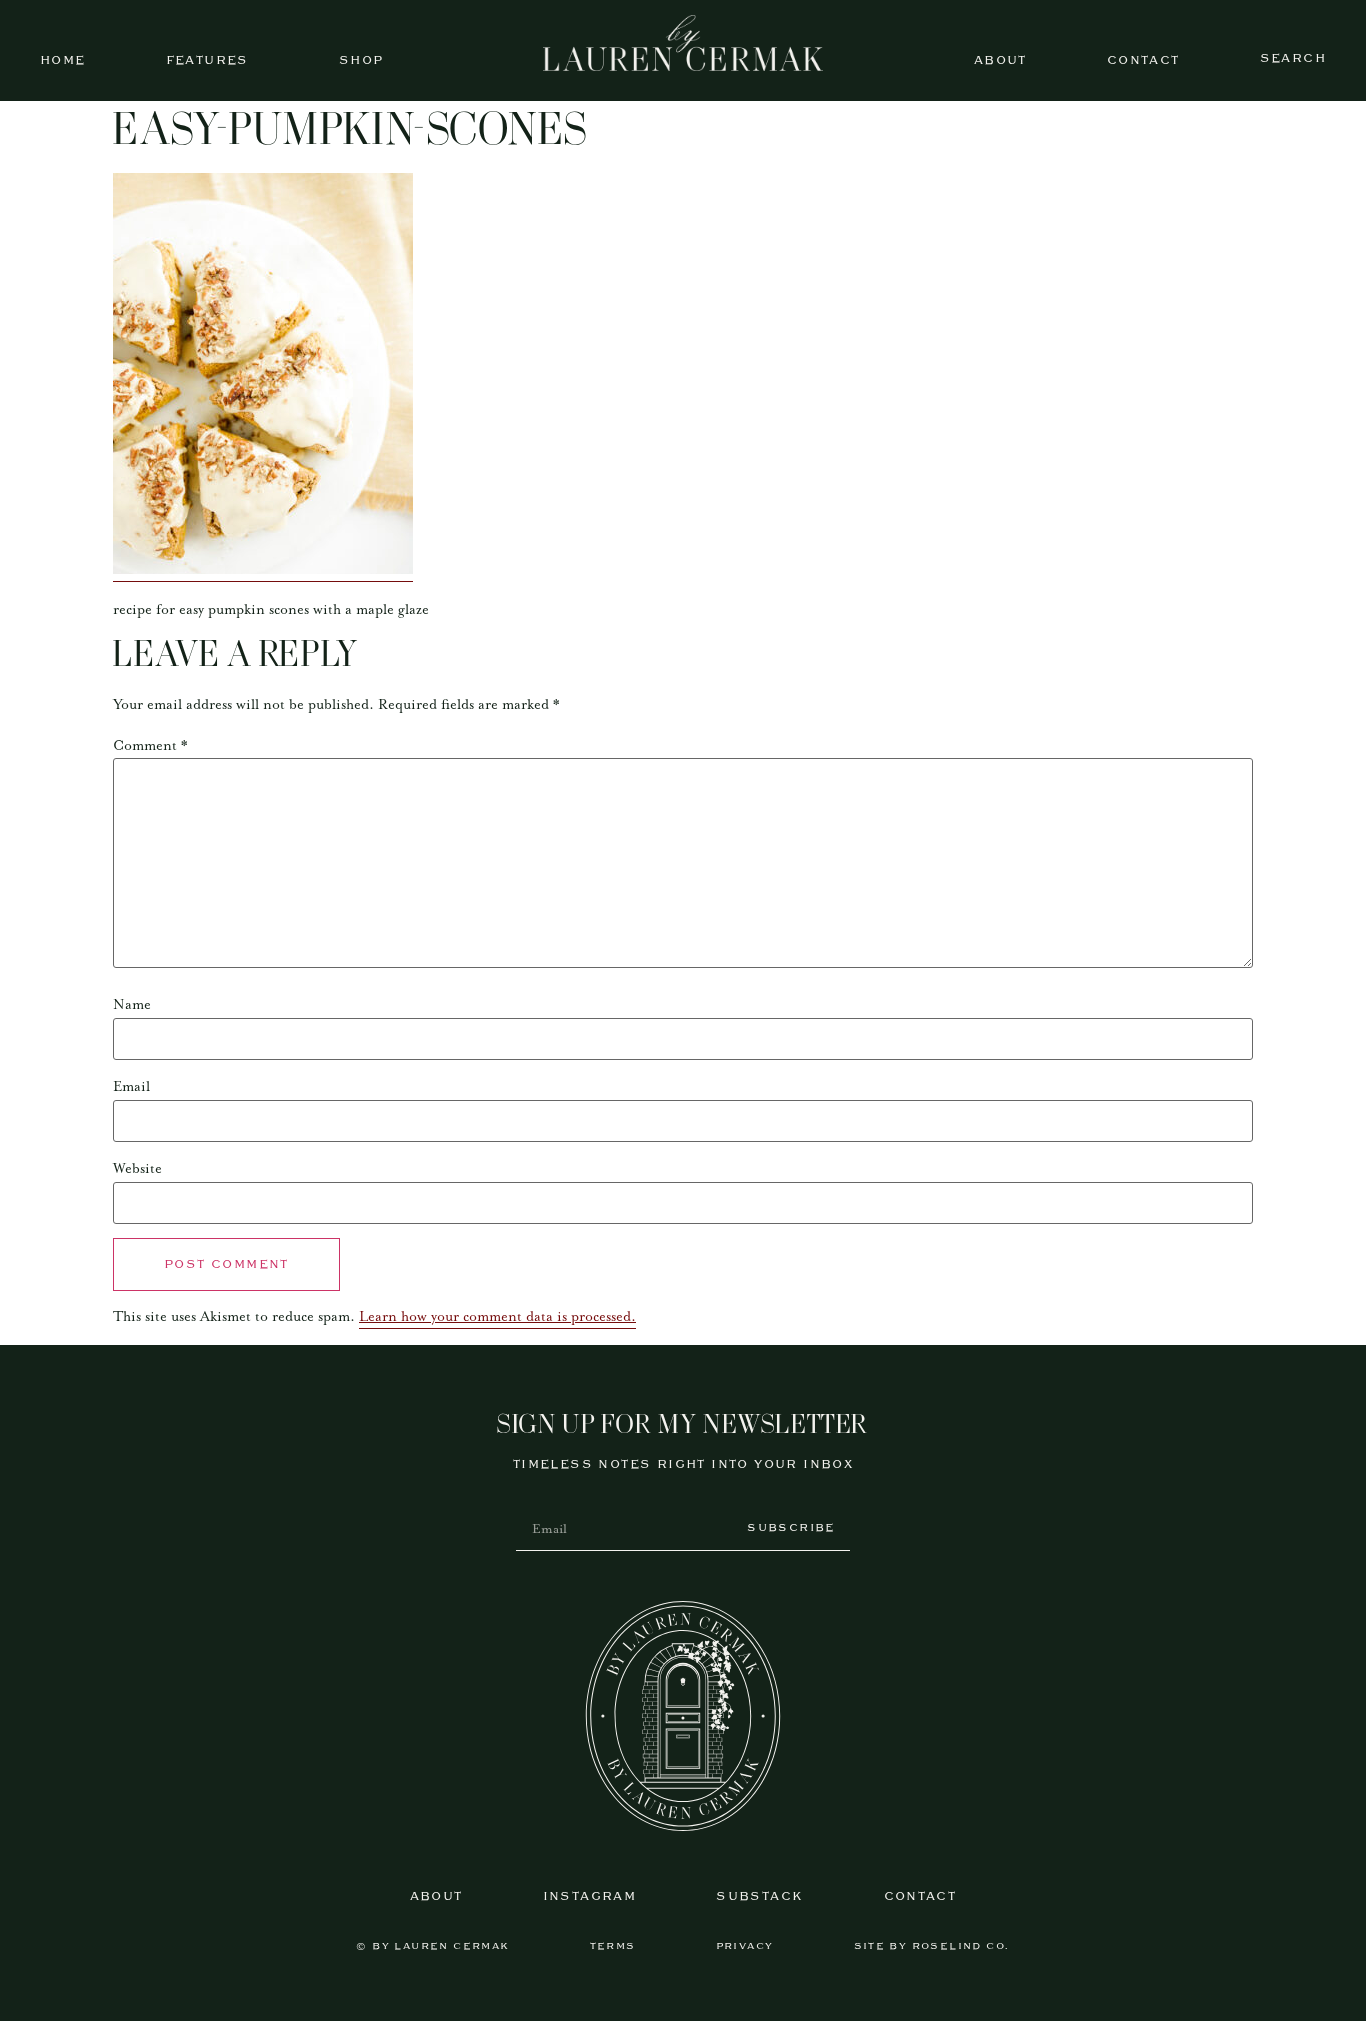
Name (132, 1005)
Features (207, 60)
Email (131, 1087)
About (1000, 60)
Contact (1143, 60)
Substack (759, 1896)
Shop (361, 60)
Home (63, 60)
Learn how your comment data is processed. (497, 1317)
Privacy (745, 1946)
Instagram (590, 1896)
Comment (150, 746)
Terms (613, 1946)
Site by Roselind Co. (932, 1946)
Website (137, 1169)
